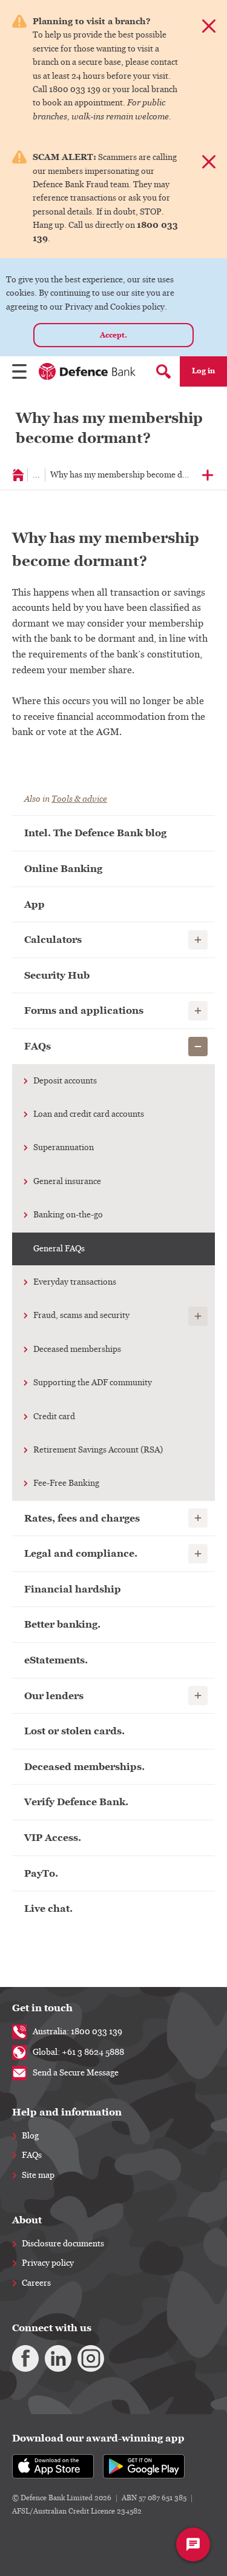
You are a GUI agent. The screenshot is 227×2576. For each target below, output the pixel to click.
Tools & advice (79, 799)
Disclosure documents (63, 2244)
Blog (30, 2136)
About (27, 2220)
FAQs (32, 2155)
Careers (36, 2283)
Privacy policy (48, 2263)
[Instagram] (91, 2358)
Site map (38, 2175)
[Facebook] (25, 2358)
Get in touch (42, 2008)
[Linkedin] (58, 2358)
